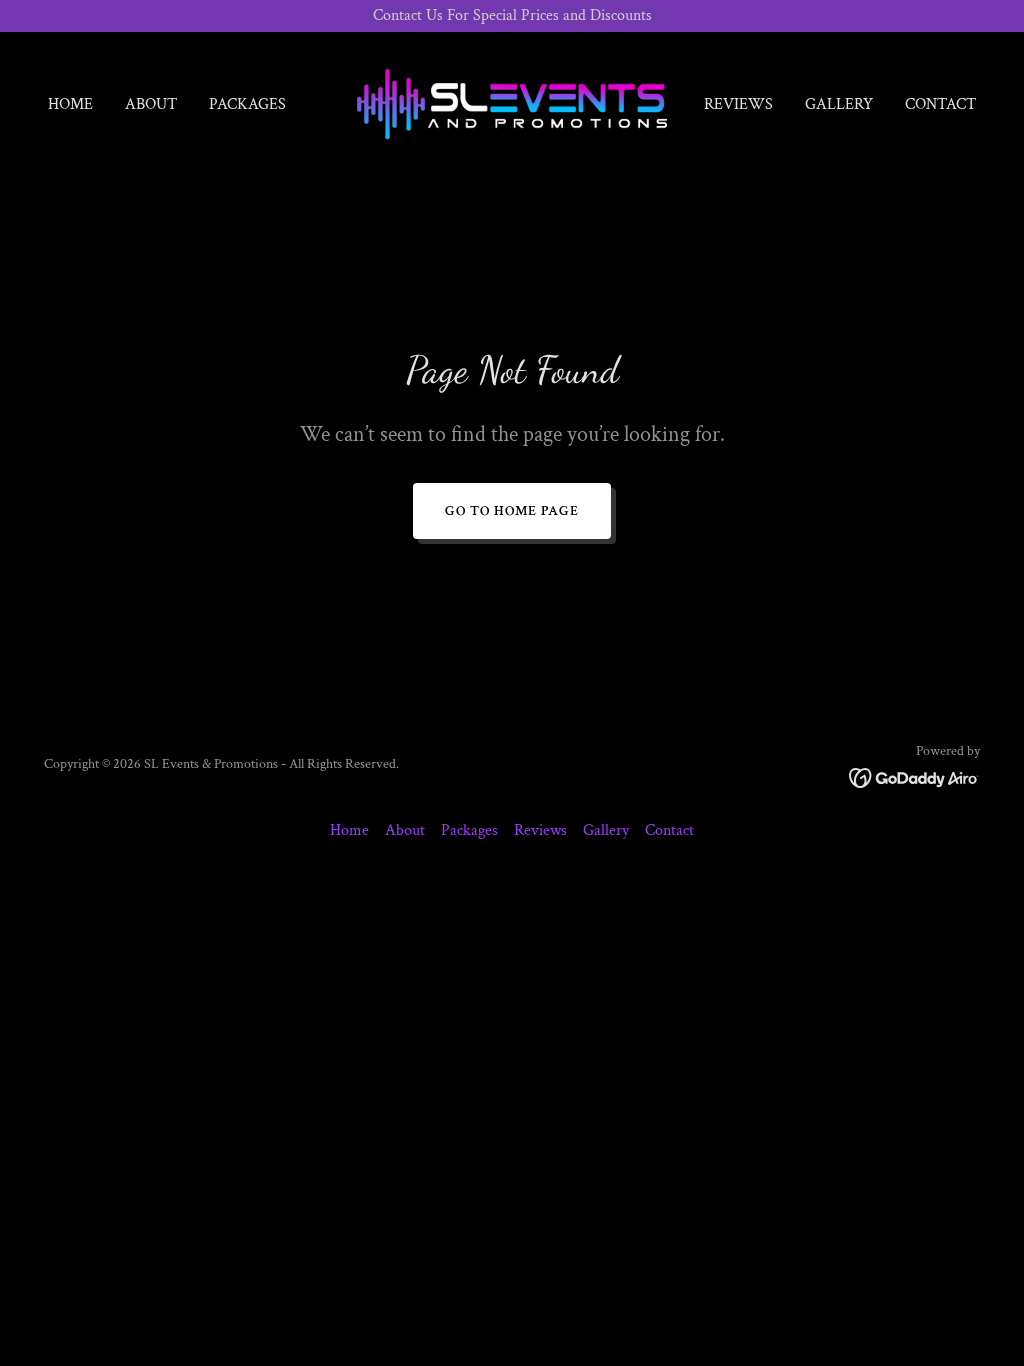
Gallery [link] (839, 104)
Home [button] (349, 830)
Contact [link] (940, 104)
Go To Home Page (512, 511)
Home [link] (70, 104)
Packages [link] (247, 104)
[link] (511, 103)
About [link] (151, 104)
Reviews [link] (738, 104)
